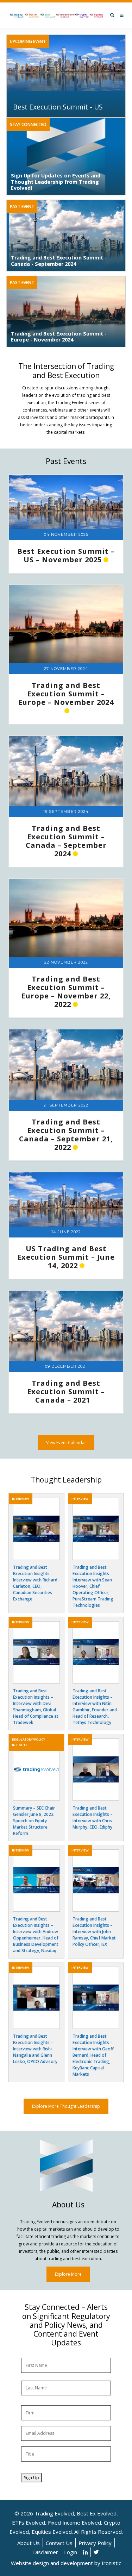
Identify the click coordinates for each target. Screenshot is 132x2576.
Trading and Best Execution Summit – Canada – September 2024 (66, 841)
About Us (29, 2543)
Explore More (68, 2274)
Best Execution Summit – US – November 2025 (66, 555)
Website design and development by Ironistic (66, 2563)
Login (71, 2552)
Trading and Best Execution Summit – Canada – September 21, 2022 (66, 1135)
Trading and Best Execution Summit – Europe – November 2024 (66, 694)
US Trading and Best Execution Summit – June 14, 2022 (66, 1257)
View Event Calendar (66, 1443)
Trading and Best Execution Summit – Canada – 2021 (66, 1392)
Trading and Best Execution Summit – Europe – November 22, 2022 (66, 992)
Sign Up (32, 2478)
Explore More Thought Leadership (66, 2106)
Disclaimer (46, 2552)
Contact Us (59, 2543)
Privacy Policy (95, 2543)
